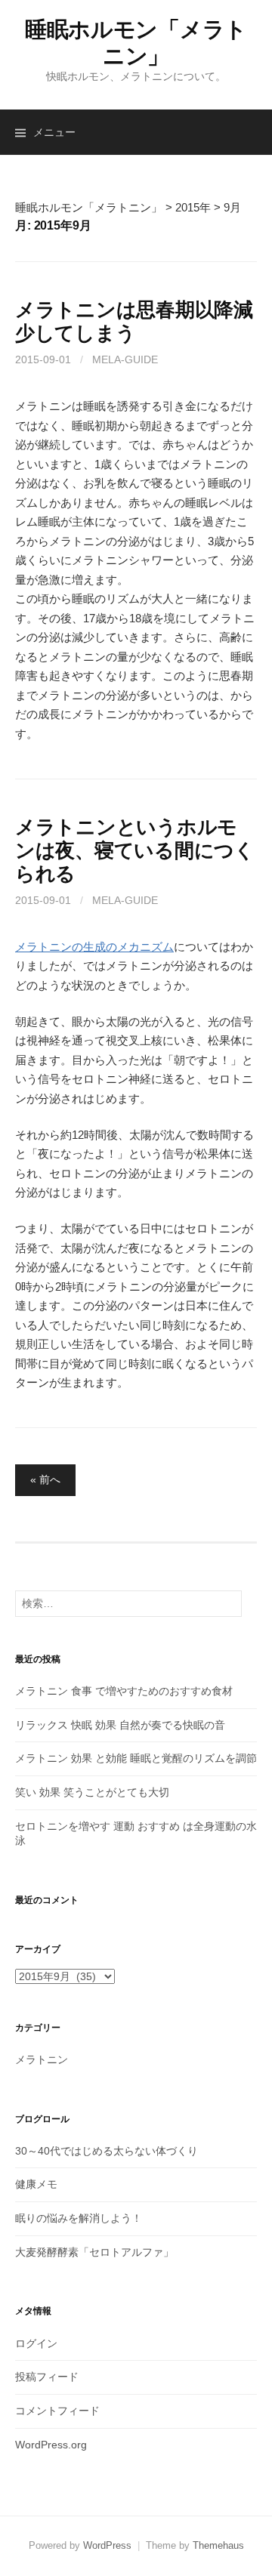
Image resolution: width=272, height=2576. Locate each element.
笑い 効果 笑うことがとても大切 (92, 1792)
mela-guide (125, 359)
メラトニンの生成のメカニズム (94, 947)
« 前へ (45, 1479)
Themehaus (218, 2545)
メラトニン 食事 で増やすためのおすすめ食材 (124, 1691)
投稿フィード (47, 2377)
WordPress (107, 2545)
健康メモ (36, 2184)
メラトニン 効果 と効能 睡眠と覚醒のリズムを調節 (136, 1758)
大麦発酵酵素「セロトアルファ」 (94, 2252)
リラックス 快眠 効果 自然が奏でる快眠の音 (120, 1725)
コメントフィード (57, 2411)
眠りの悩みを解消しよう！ (79, 2218)
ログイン (36, 2343)
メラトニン (42, 2059)
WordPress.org (51, 2445)
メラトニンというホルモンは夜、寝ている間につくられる (135, 850)
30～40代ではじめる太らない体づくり (107, 2151)
